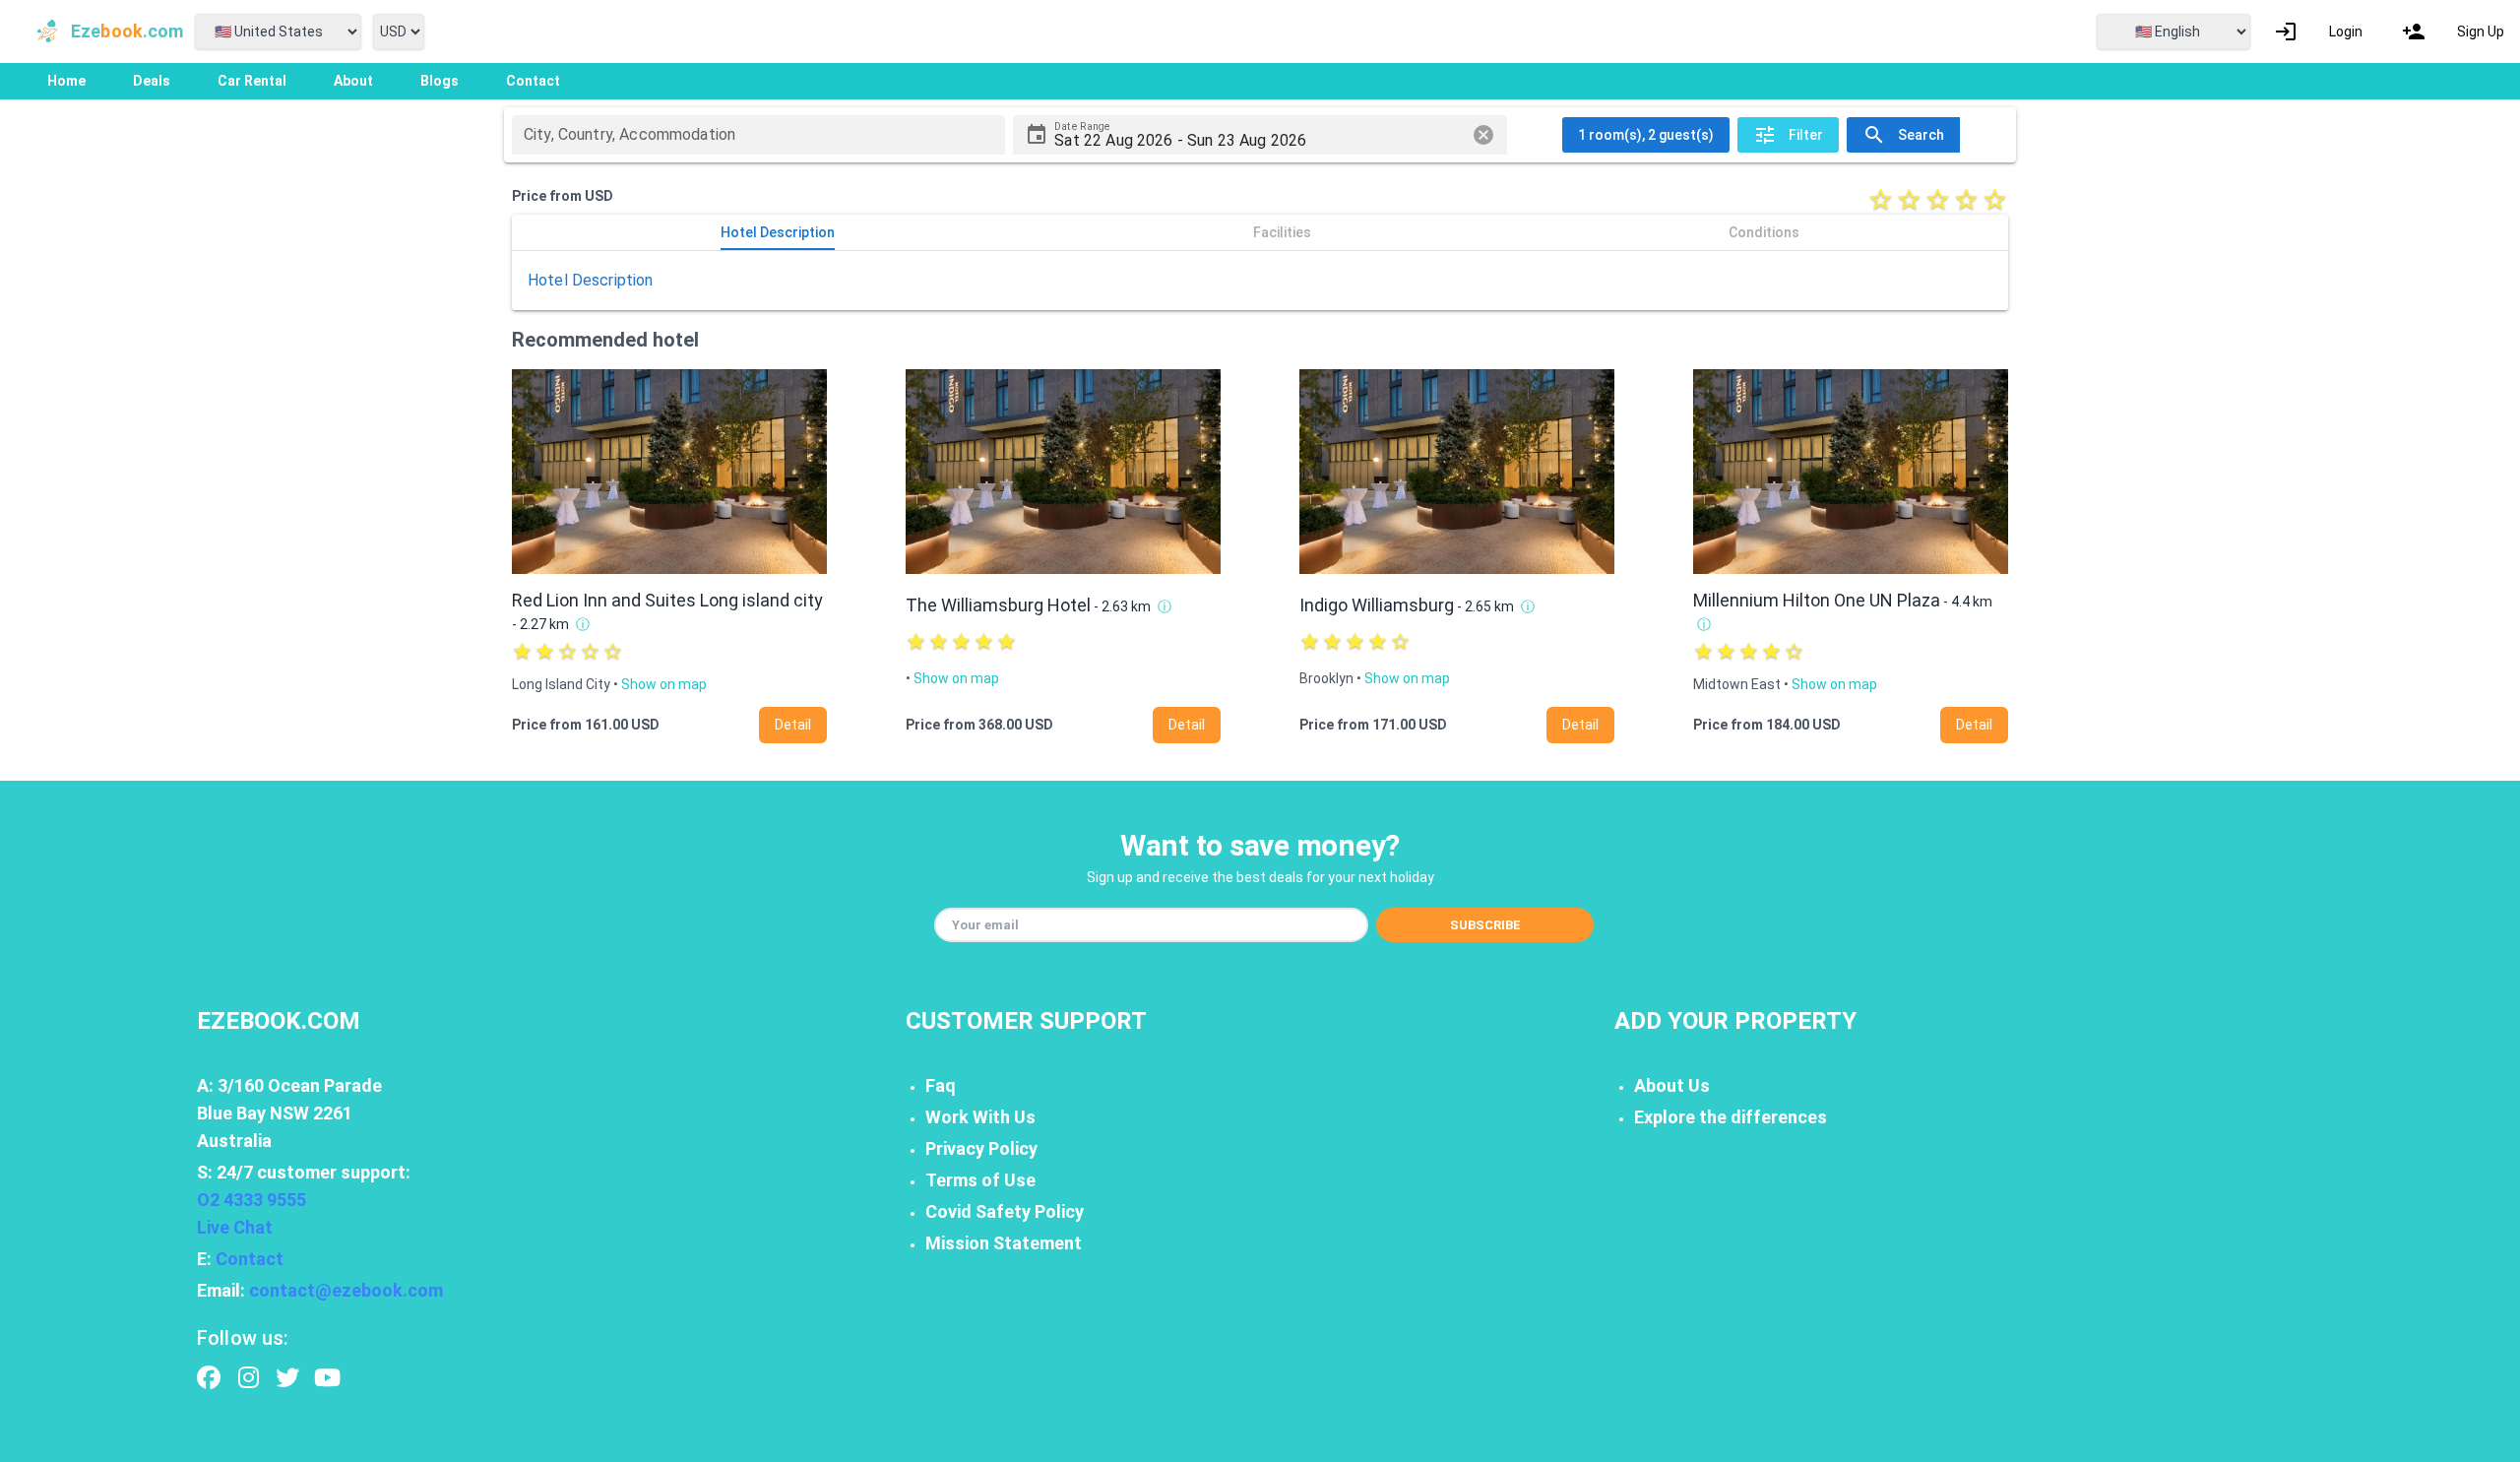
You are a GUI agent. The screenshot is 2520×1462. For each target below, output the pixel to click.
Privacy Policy (981, 1148)
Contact (250, 1259)
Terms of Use (980, 1180)
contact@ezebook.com (346, 1290)
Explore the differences (1731, 1117)
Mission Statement (1004, 1243)
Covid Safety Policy (1005, 1211)
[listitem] (2318, 32)
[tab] (778, 232)
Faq (941, 1085)
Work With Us (980, 1117)
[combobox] (758, 135)
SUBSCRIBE (1485, 925)
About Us (1672, 1085)
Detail (793, 725)
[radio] (1881, 199)
